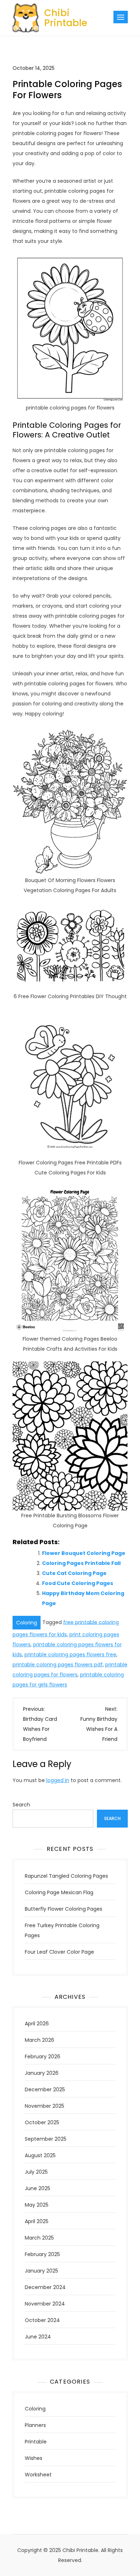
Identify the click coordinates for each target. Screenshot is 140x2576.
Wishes (34, 2458)
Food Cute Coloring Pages (78, 1583)
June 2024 (38, 2337)
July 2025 (36, 2172)
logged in (58, 1780)
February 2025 (42, 2254)
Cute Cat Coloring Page (74, 1573)
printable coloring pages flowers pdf (58, 1665)
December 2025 (45, 2089)
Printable (36, 2442)
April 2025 (37, 2221)
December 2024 (45, 2287)
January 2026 (42, 2073)
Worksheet (38, 2475)
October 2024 (42, 2320)
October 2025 (42, 2122)
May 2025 (37, 2205)
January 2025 (41, 2271)
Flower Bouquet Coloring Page (84, 1553)
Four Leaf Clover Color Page (59, 1952)
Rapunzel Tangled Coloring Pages (66, 1876)
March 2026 (39, 2040)
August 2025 (40, 2155)
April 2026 (37, 2024)
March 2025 (39, 2238)
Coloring (27, 1623)
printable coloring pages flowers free (70, 1655)
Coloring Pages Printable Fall (81, 1563)
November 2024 (45, 2304)
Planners (35, 2425)
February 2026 (43, 2057)
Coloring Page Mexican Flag (59, 1892)
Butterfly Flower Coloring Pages (64, 1909)
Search (21, 1805)
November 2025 (45, 2106)
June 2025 (38, 2188)
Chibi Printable (66, 18)
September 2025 (46, 2139)
